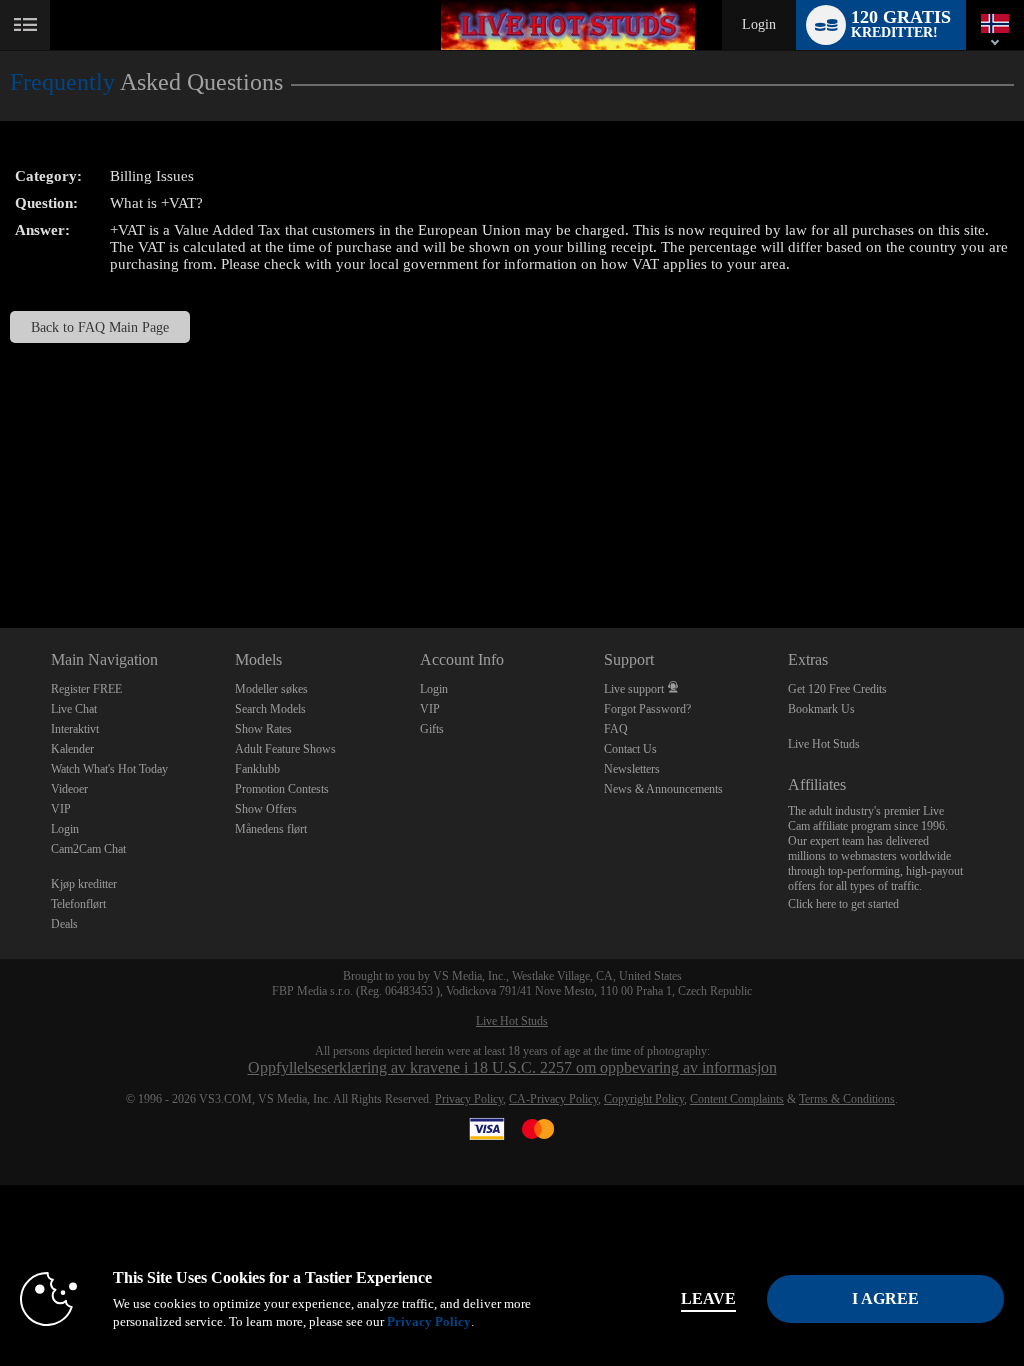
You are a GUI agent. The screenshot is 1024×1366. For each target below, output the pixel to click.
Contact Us (630, 749)
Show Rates (263, 729)
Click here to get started (843, 904)
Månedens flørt (271, 829)
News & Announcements (663, 789)
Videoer (69, 789)
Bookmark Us (821, 709)
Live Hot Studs (824, 744)
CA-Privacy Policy (553, 1099)
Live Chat (74, 709)
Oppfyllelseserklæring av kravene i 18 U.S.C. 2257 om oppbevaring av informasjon (512, 1067)
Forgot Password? (647, 709)
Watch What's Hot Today (109, 769)
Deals (64, 924)
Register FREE (86, 689)
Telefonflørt (78, 904)
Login (759, 24)
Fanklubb (257, 769)
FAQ (616, 729)
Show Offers (266, 809)
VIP (61, 809)
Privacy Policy (469, 1099)
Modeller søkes (271, 689)
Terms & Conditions (847, 1099)
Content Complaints (737, 1099)
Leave (708, 1298)
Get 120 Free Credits (837, 689)
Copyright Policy (644, 1099)
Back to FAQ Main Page (100, 327)
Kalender (72, 749)
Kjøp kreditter (84, 884)
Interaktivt (75, 729)
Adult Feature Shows (285, 749)
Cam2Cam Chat (88, 849)
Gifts (432, 729)
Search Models (270, 709)
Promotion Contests (282, 789)
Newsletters (632, 769)
